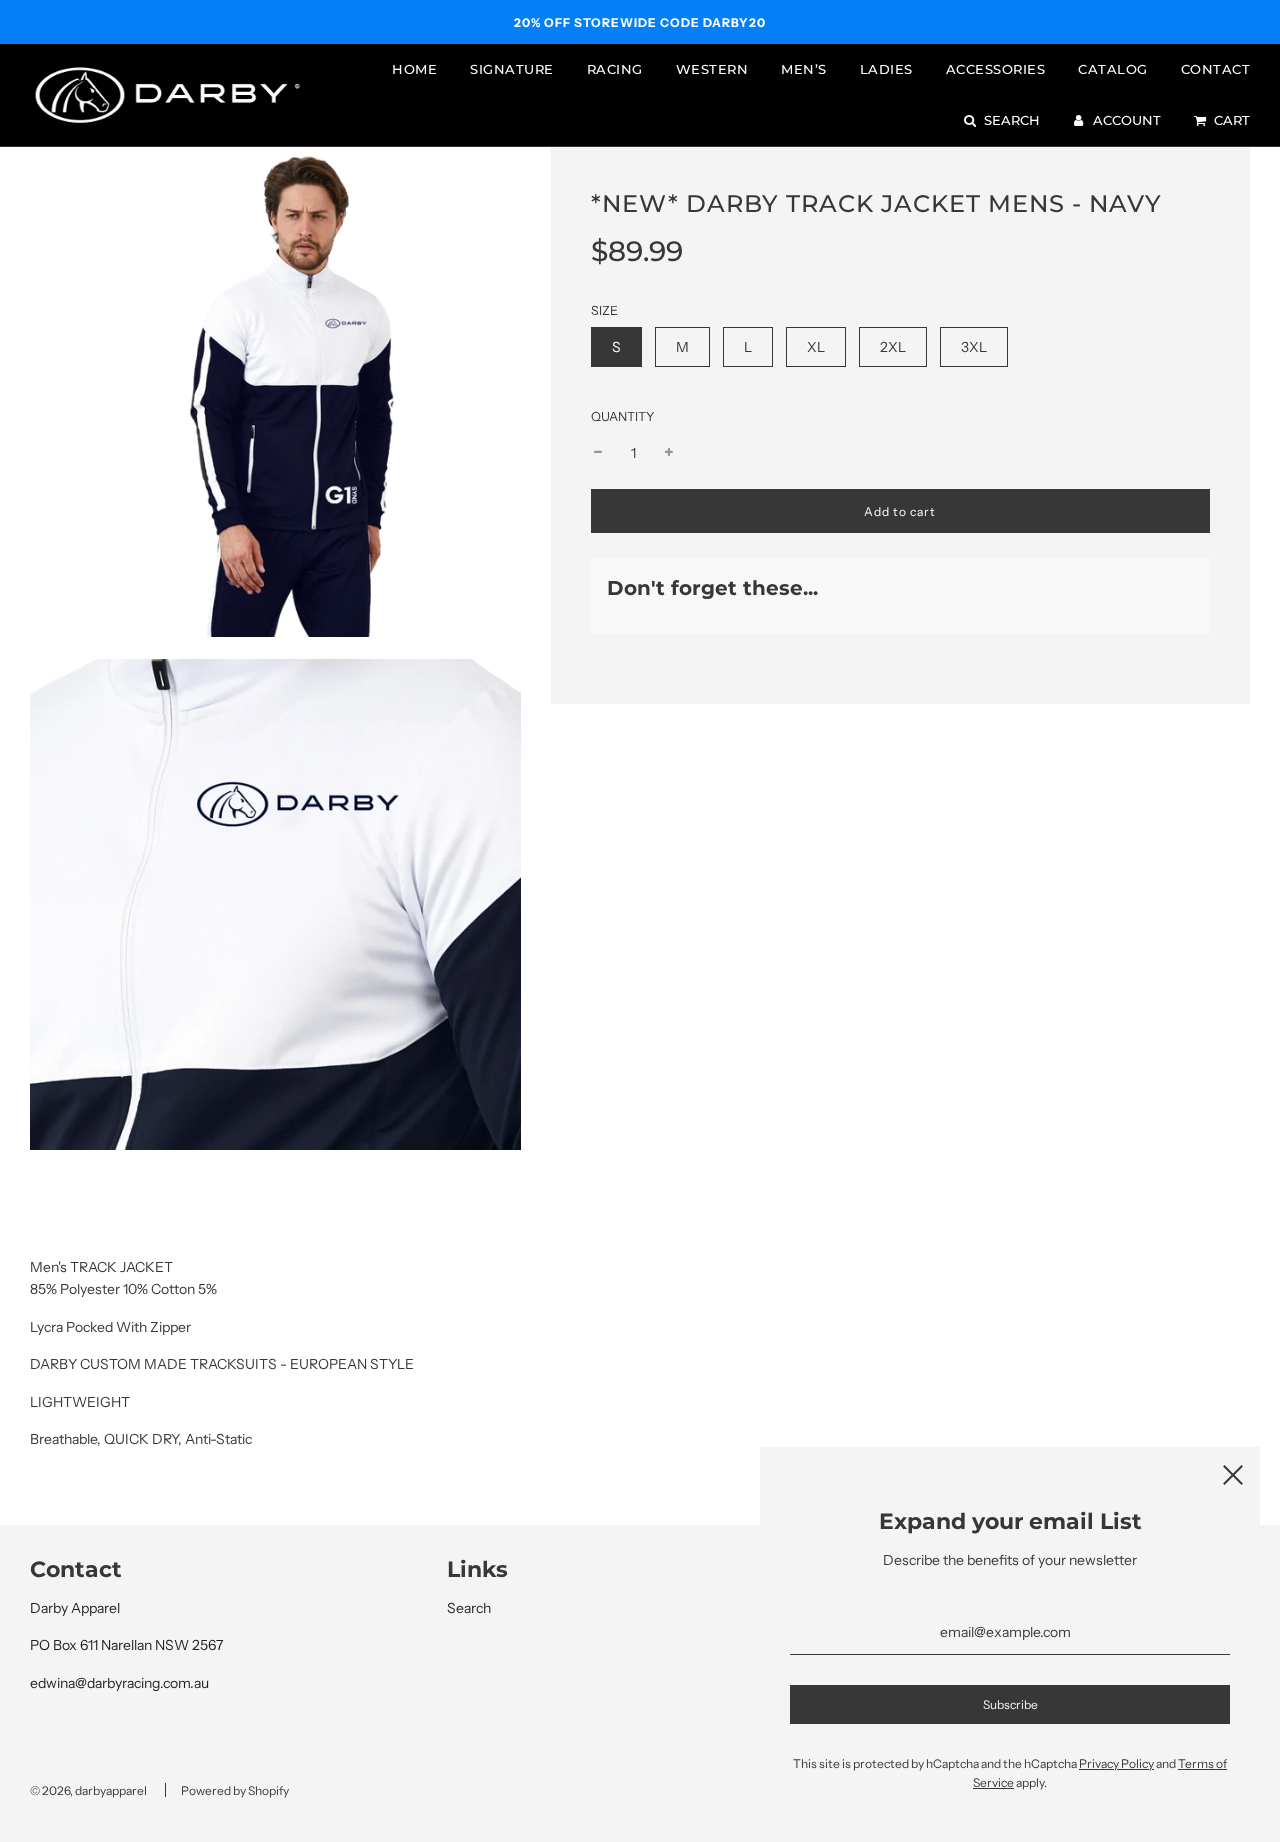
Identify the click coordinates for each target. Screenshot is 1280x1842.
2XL (893, 347)
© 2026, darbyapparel (88, 1790)
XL (816, 347)
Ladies (886, 69)
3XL (974, 347)
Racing (615, 69)
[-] (598, 453)
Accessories (996, 69)
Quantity (623, 416)
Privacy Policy (1116, 1763)
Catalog (1113, 69)
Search (469, 1608)
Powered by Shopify (235, 1790)
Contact (1216, 69)
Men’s (804, 69)
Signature (512, 69)
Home (414, 69)
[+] (669, 453)
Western (712, 69)
